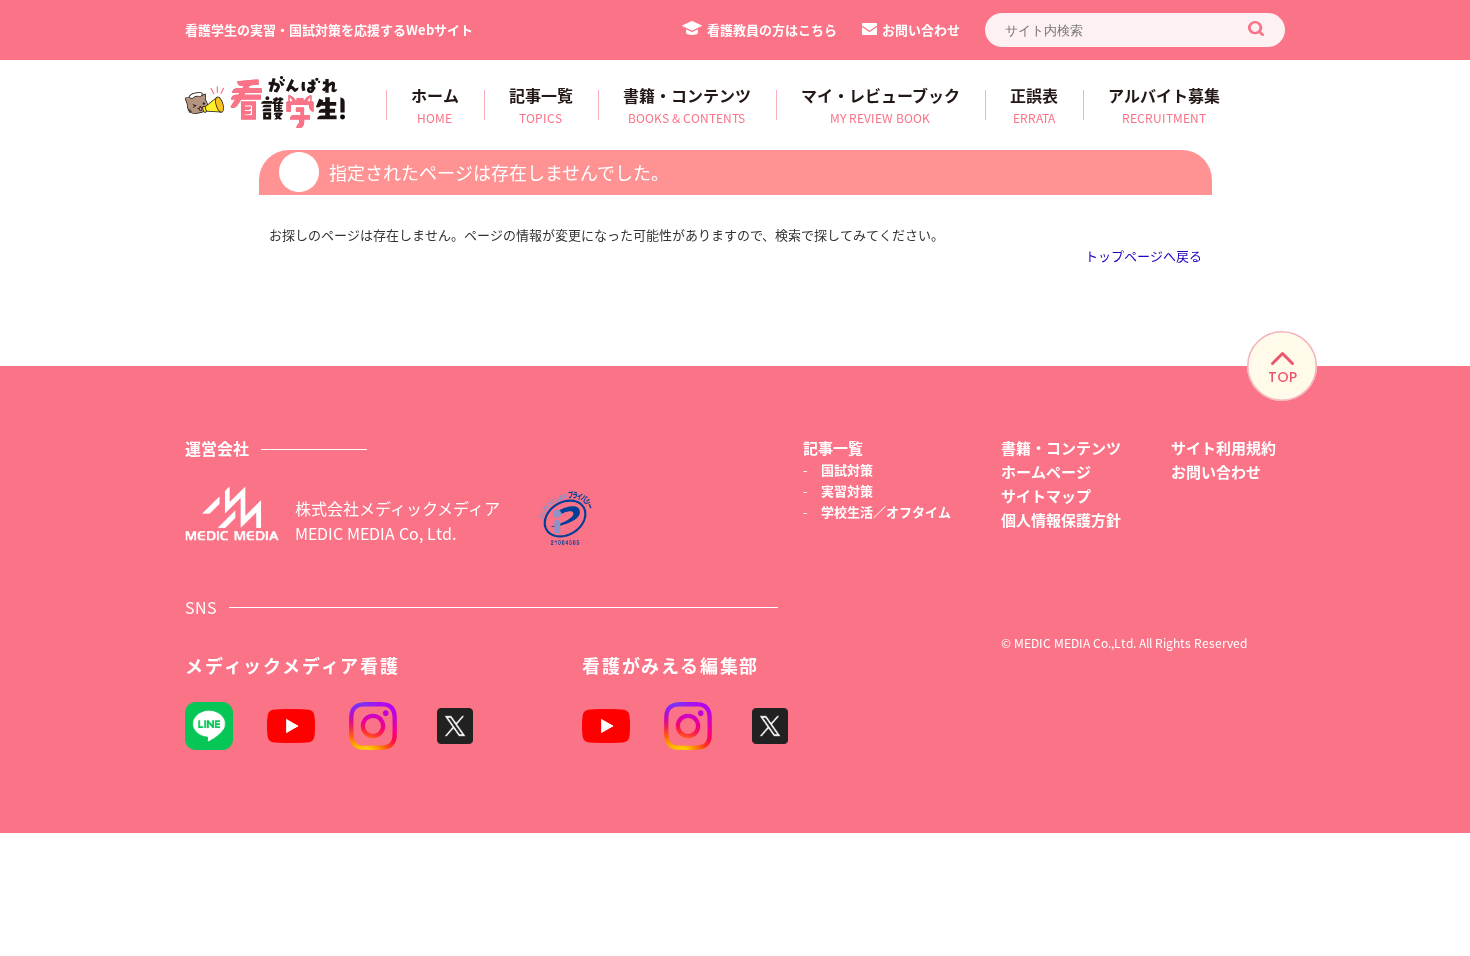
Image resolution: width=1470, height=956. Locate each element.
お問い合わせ (921, 29)
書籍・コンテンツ (1061, 447)
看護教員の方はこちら (772, 29)
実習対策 (847, 490)
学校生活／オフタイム (886, 511)
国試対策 (847, 469)
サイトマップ (1046, 495)
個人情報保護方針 (1061, 519)
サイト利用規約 (1223, 447)
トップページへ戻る (1143, 255)
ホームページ (1046, 471)
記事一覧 (833, 447)
